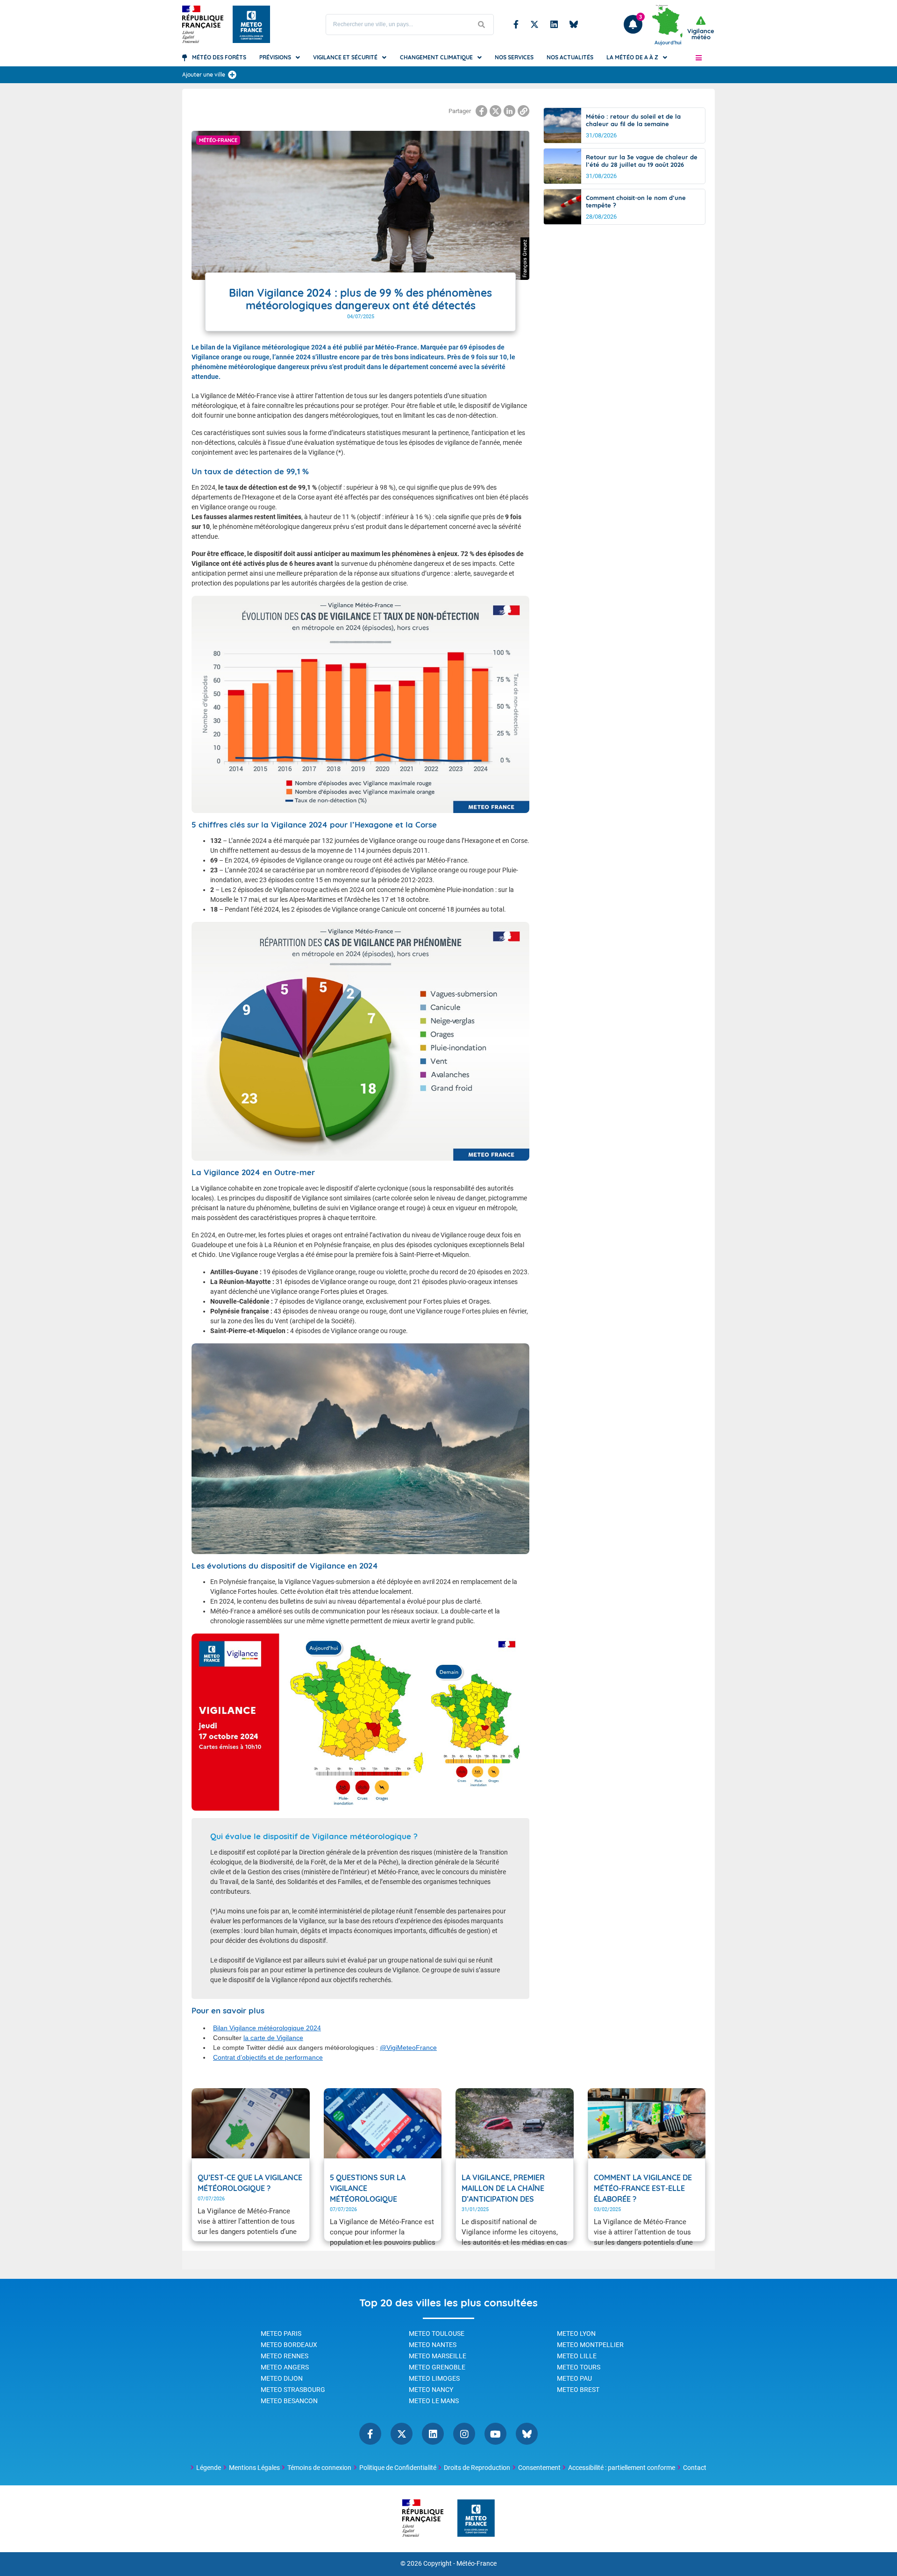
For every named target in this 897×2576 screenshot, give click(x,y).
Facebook (516, 24)
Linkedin (554, 24)
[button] (699, 57)
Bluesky (574, 24)
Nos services (514, 57)
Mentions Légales (254, 2468)
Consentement (539, 2468)
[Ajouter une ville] (232, 75)
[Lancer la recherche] (482, 25)
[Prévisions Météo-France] (251, 24)
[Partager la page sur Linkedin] (509, 111)
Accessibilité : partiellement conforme (622, 2468)
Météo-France (477, 2564)
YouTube (495, 2434)
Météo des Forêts (219, 57)
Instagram (464, 2434)
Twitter (534, 24)
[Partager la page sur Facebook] (481, 111)
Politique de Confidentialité (398, 2468)
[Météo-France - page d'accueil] (476, 2519)
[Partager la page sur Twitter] (495, 111)
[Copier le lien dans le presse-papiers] (523, 111)
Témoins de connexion (319, 2468)
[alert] (701, 28)
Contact (695, 2468)
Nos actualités (570, 57)
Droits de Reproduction (477, 2468)
